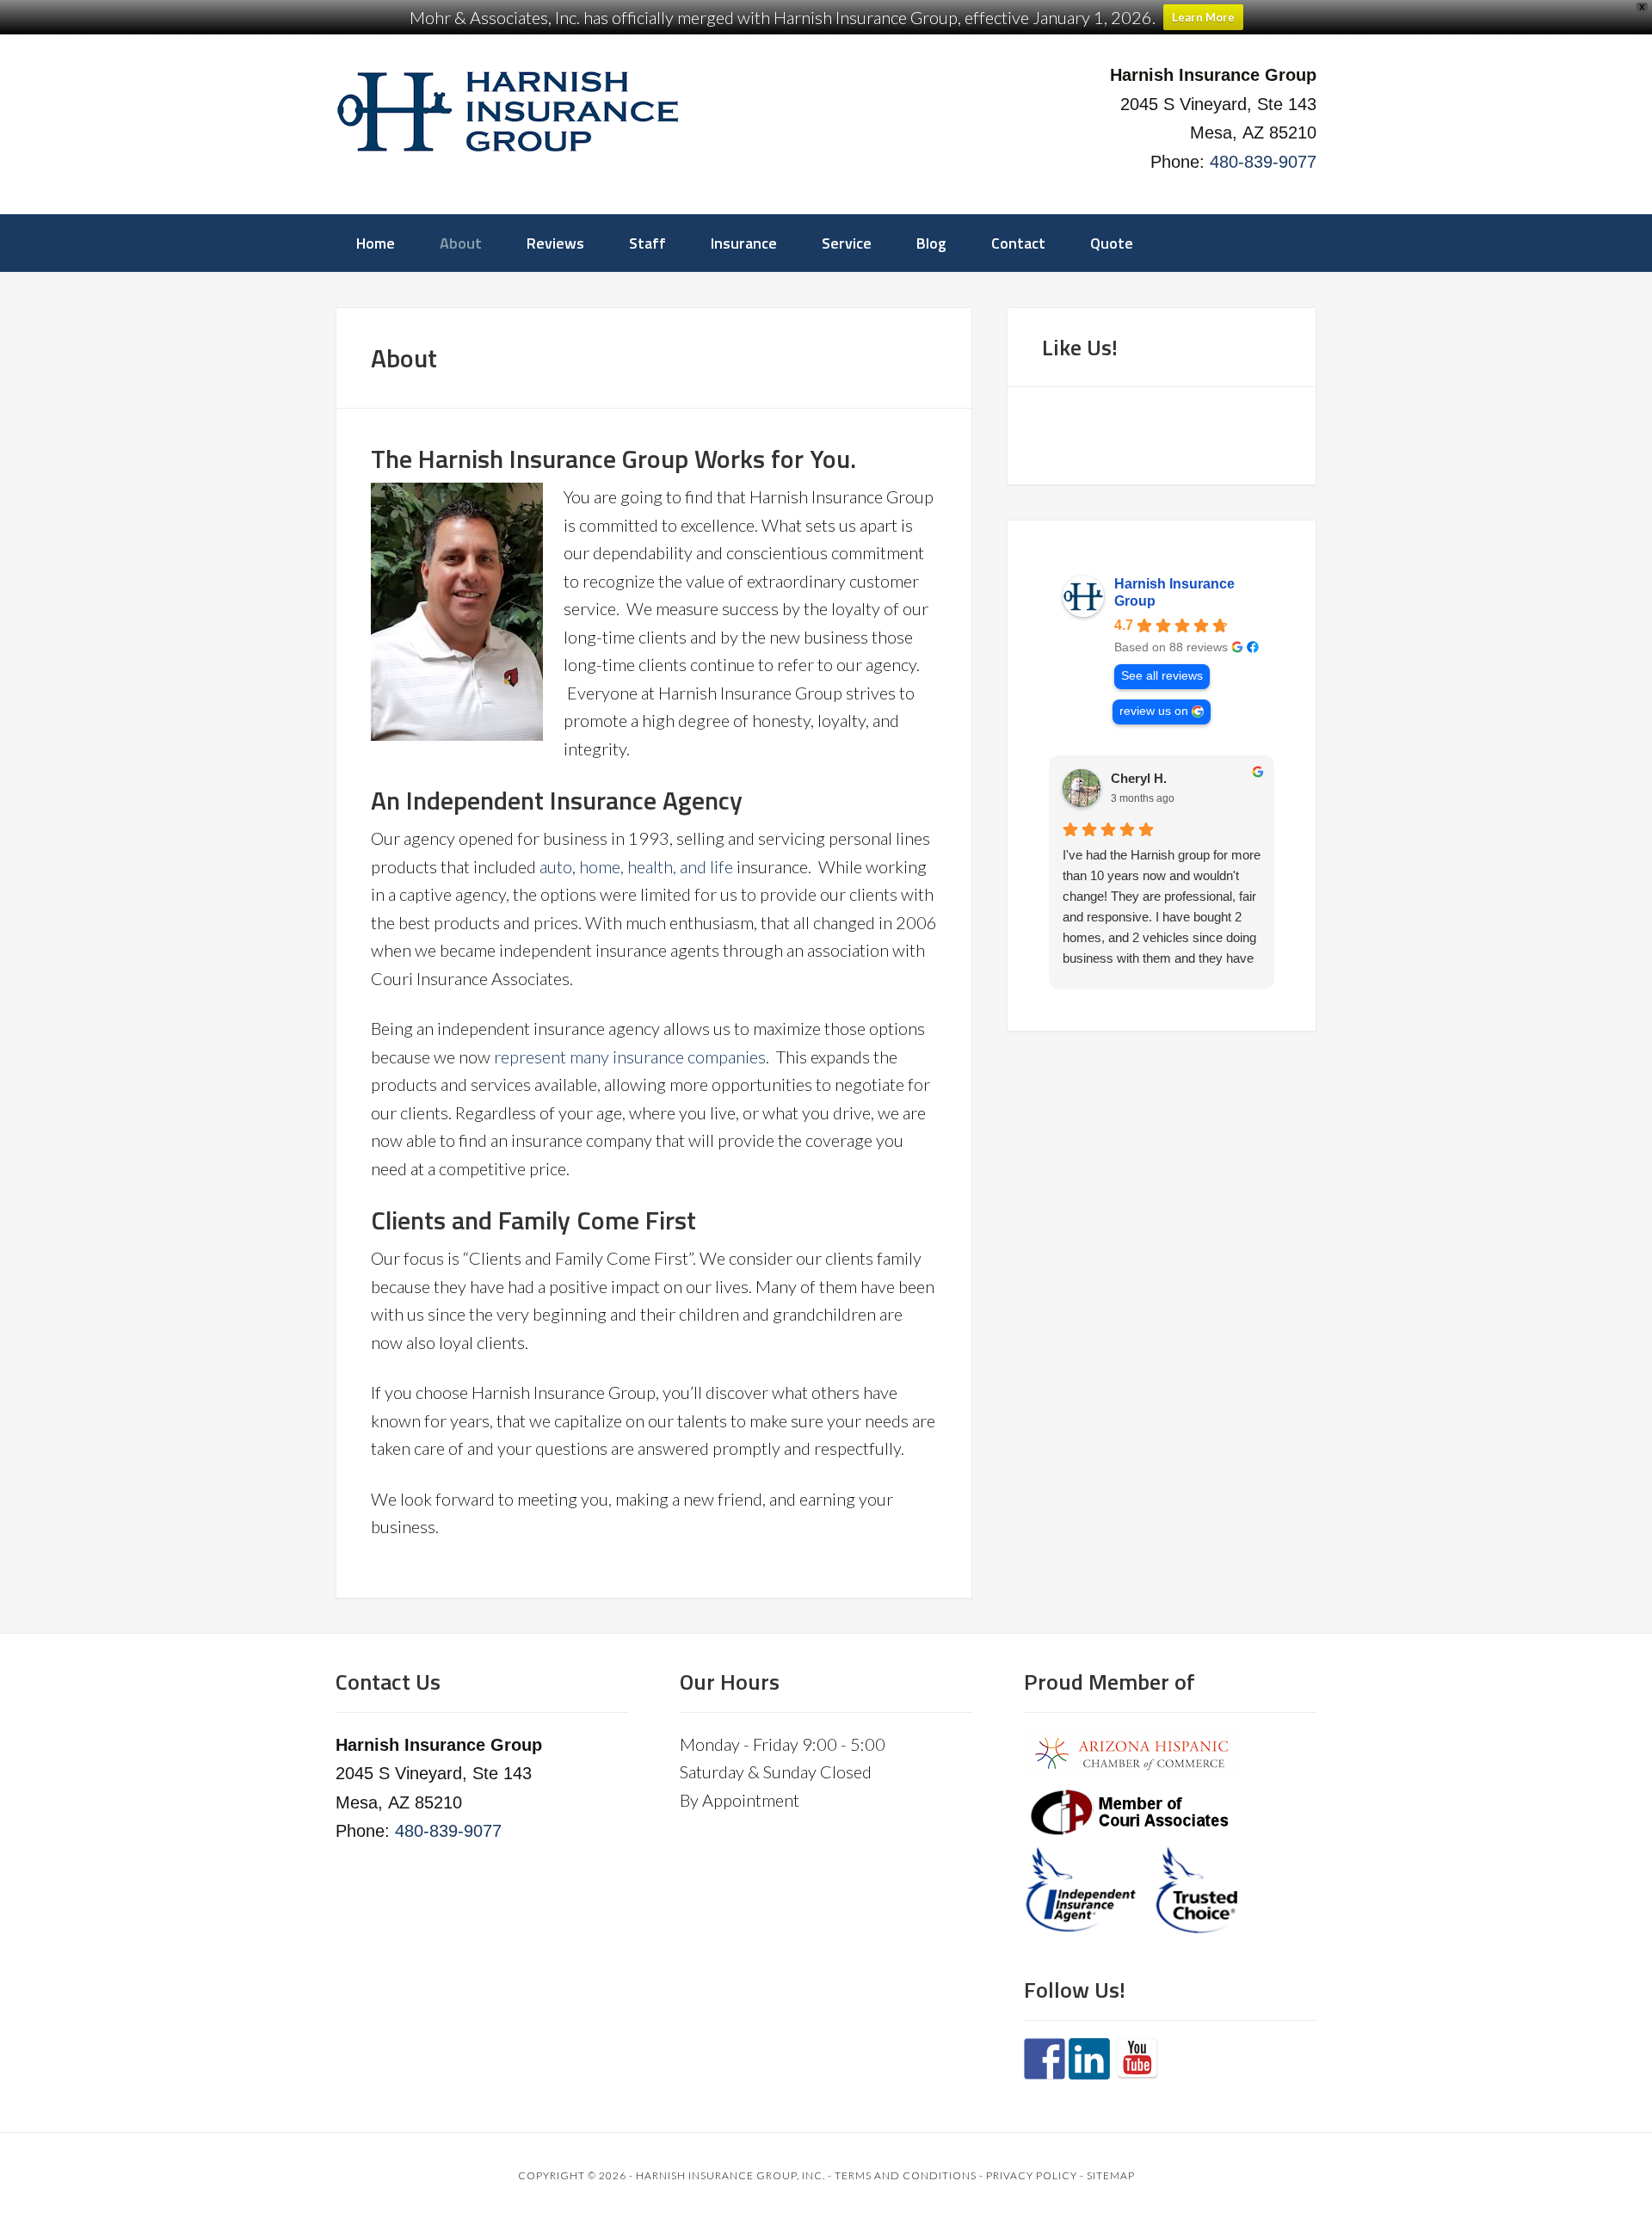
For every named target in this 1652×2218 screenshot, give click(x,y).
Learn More (1203, 17)
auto (556, 866)
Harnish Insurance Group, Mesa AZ (508, 112)
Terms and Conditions (906, 2175)
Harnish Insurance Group (1174, 592)
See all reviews (1162, 676)
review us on (1154, 711)
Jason (1129, 778)
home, (601, 866)
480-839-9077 (1263, 162)
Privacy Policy (1032, 2175)
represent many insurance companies (630, 1057)
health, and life (680, 866)
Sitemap (1111, 2175)
